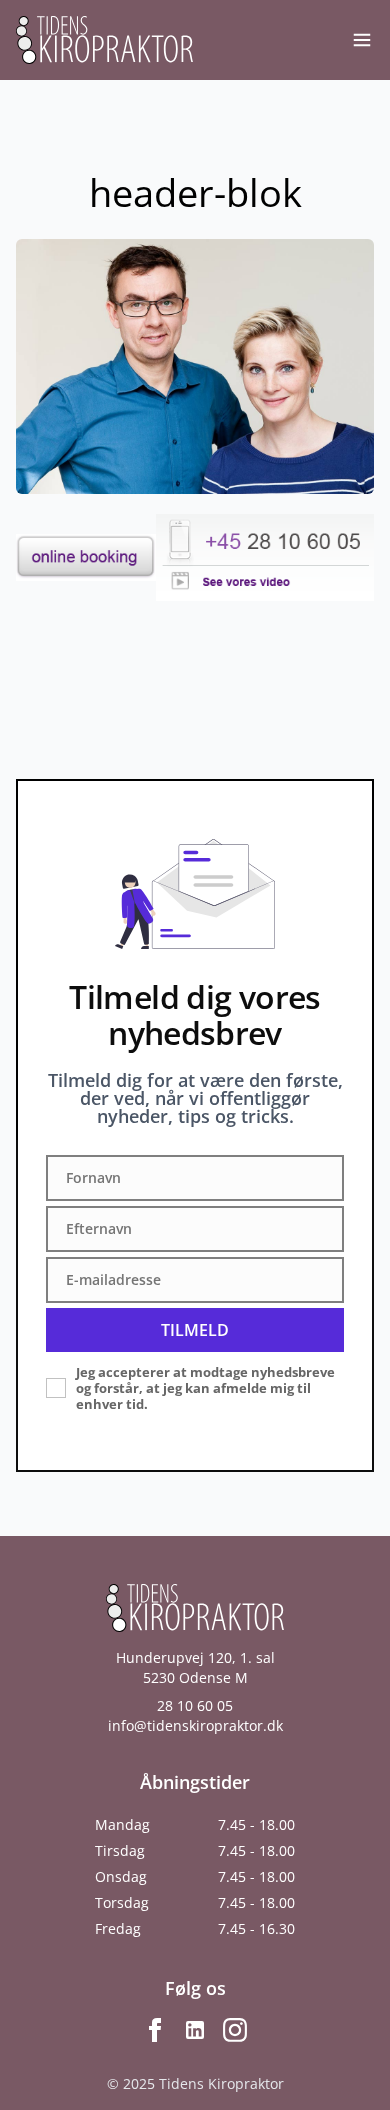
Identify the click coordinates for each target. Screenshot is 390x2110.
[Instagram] (235, 2030)
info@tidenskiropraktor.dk (195, 1725)
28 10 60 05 (195, 1705)
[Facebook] (155, 2030)
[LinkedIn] (195, 2030)
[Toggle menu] (362, 40)
